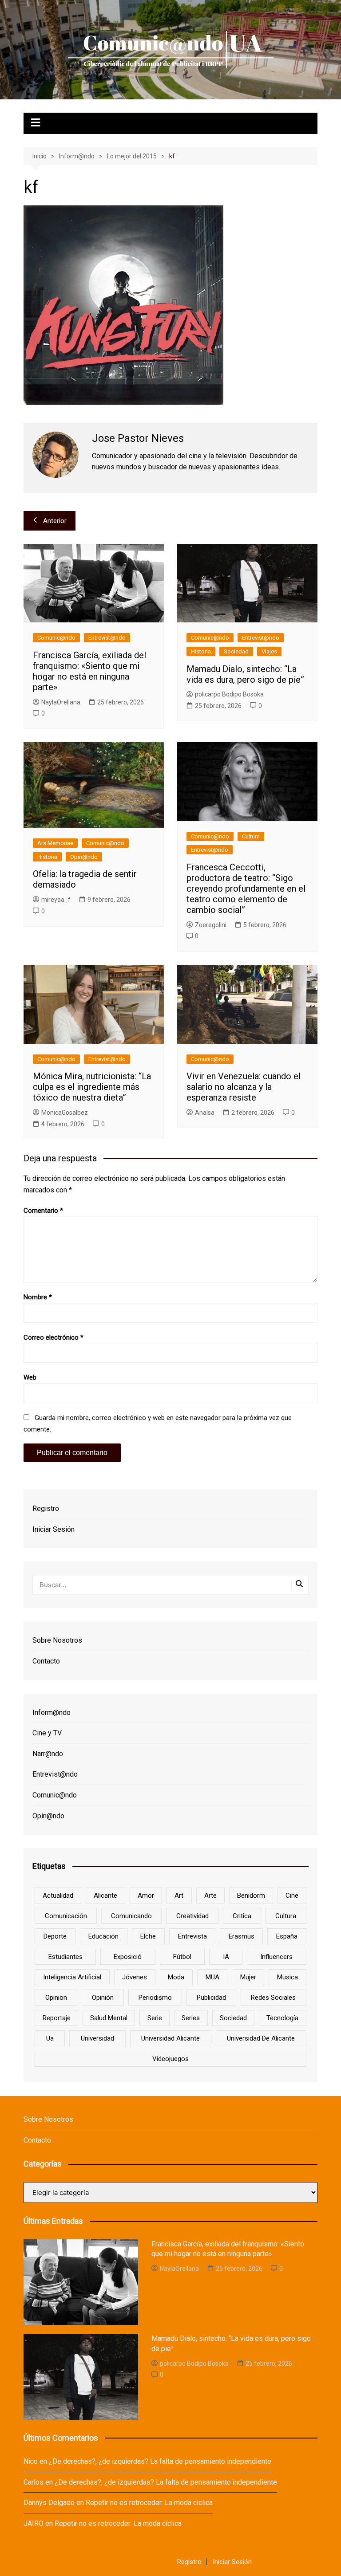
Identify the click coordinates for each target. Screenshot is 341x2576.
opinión (103, 1998)
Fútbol (182, 1957)
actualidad (58, 1896)
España (287, 1936)
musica (287, 1977)
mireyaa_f (56, 900)
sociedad (233, 2018)
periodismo (155, 1998)
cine (292, 1896)
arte (210, 1896)
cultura (286, 1916)
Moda (176, 1977)
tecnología (282, 2018)
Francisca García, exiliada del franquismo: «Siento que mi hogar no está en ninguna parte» (89, 671)
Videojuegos (170, 2059)
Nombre (38, 1297)
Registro (46, 1508)
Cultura (251, 836)
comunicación (66, 1916)
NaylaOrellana (61, 702)
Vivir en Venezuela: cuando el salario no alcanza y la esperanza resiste (244, 1087)
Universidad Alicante (170, 2038)
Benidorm (251, 1896)
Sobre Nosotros (57, 1640)
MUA (212, 1977)
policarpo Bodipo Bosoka (229, 694)
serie (155, 2018)
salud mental (109, 2018)
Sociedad (236, 651)
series (191, 2018)
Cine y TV (47, 1733)
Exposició (128, 1957)
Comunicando (131, 1916)
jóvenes (135, 1977)
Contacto (46, 1661)
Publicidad (211, 1998)
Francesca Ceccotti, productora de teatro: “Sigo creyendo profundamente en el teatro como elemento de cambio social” (246, 889)
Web (30, 1377)
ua (50, 2038)
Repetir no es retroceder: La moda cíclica (149, 2503)
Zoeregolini (211, 925)
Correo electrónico (54, 1337)
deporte (55, 1936)
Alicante (105, 1896)
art (179, 1896)
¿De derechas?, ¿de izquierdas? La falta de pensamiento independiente (160, 2461)
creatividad (192, 1916)
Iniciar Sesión (54, 1529)
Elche (148, 1936)
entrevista (192, 1936)
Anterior (55, 521)
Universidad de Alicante (261, 2038)
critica (242, 1916)
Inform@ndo (52, 1713)
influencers (276, 1957)
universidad (97, 2038)
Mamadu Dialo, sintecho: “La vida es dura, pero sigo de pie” (245, 674)
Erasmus (242, 1936)
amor (146, 1896)
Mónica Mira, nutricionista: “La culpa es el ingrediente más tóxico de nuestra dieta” (92, 1087)
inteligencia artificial (72, 1977)
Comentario (43, 1211)
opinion (56, 1998)
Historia (201, 651)
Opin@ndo (84, 857)
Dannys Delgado (49, 2503)
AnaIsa (205, 1113)
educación (103, 1936)
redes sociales (273, 1998)
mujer (248, 1977)
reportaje (57, 2018)
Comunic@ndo (56, 638)
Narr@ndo (48, 1754)
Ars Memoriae (55, 843)
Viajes (269, 651)
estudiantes (65, 1957)
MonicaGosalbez (65, 1113)
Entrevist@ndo (107, 638)
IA (226, 1957)
